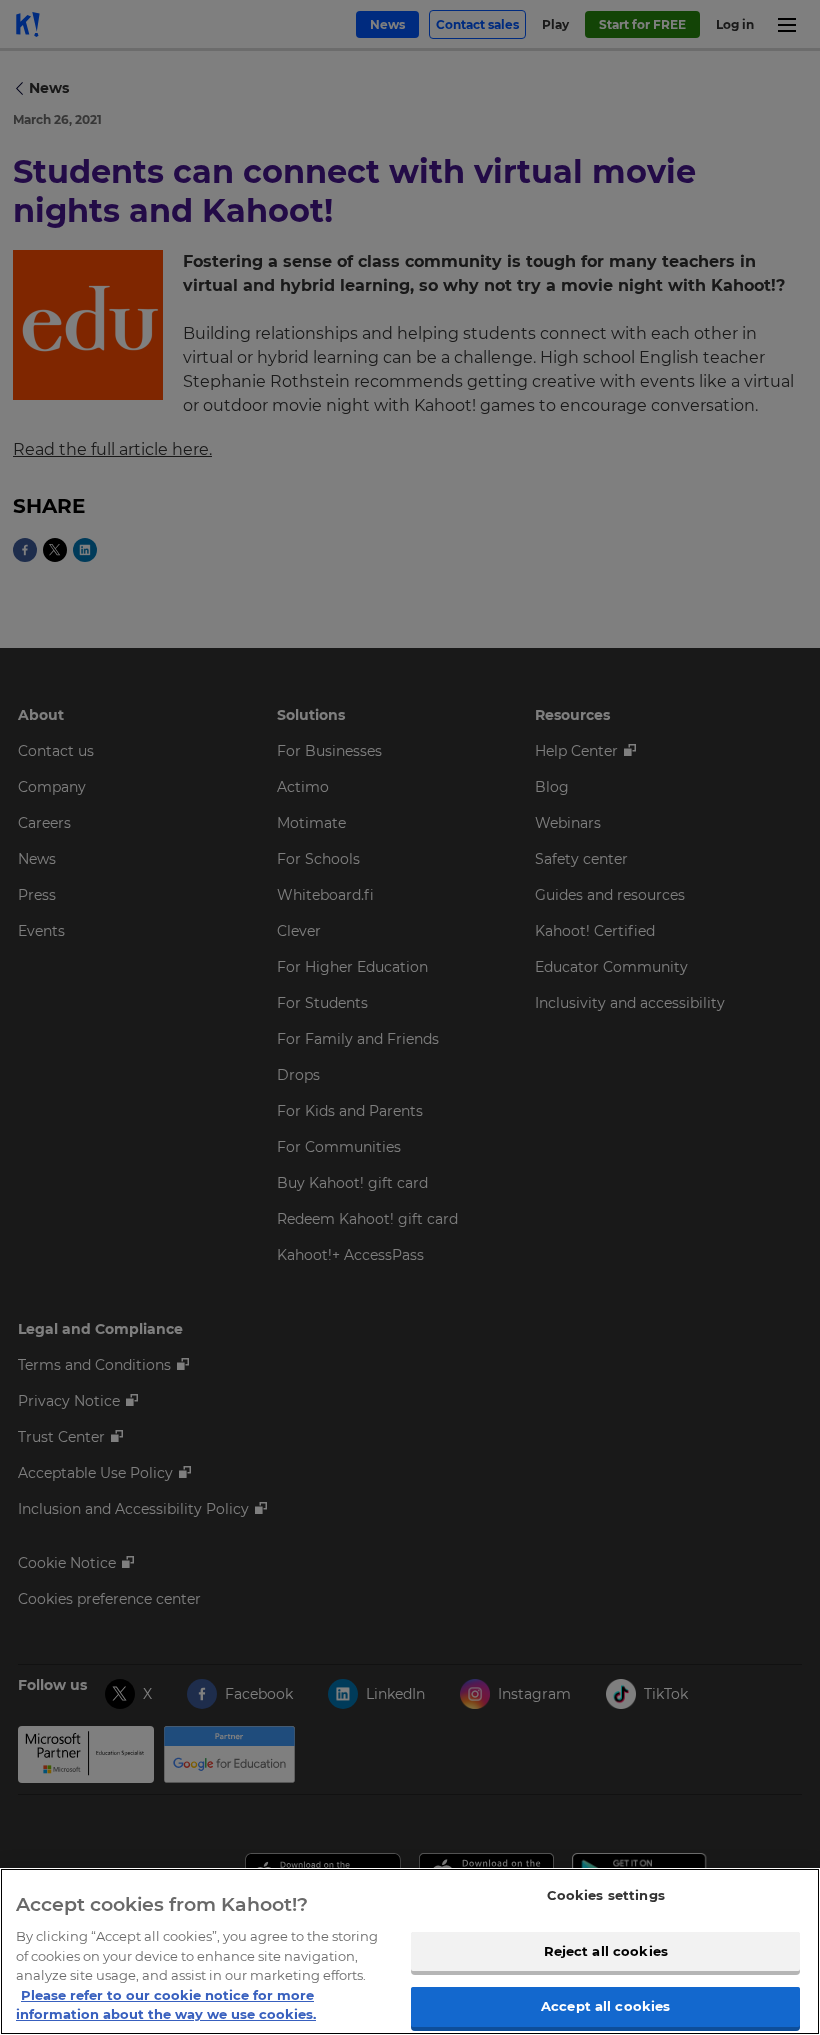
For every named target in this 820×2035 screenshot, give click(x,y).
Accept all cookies (605, 2006)
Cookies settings (606, 1895)
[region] (410, 1951)
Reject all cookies (606, 1951)
